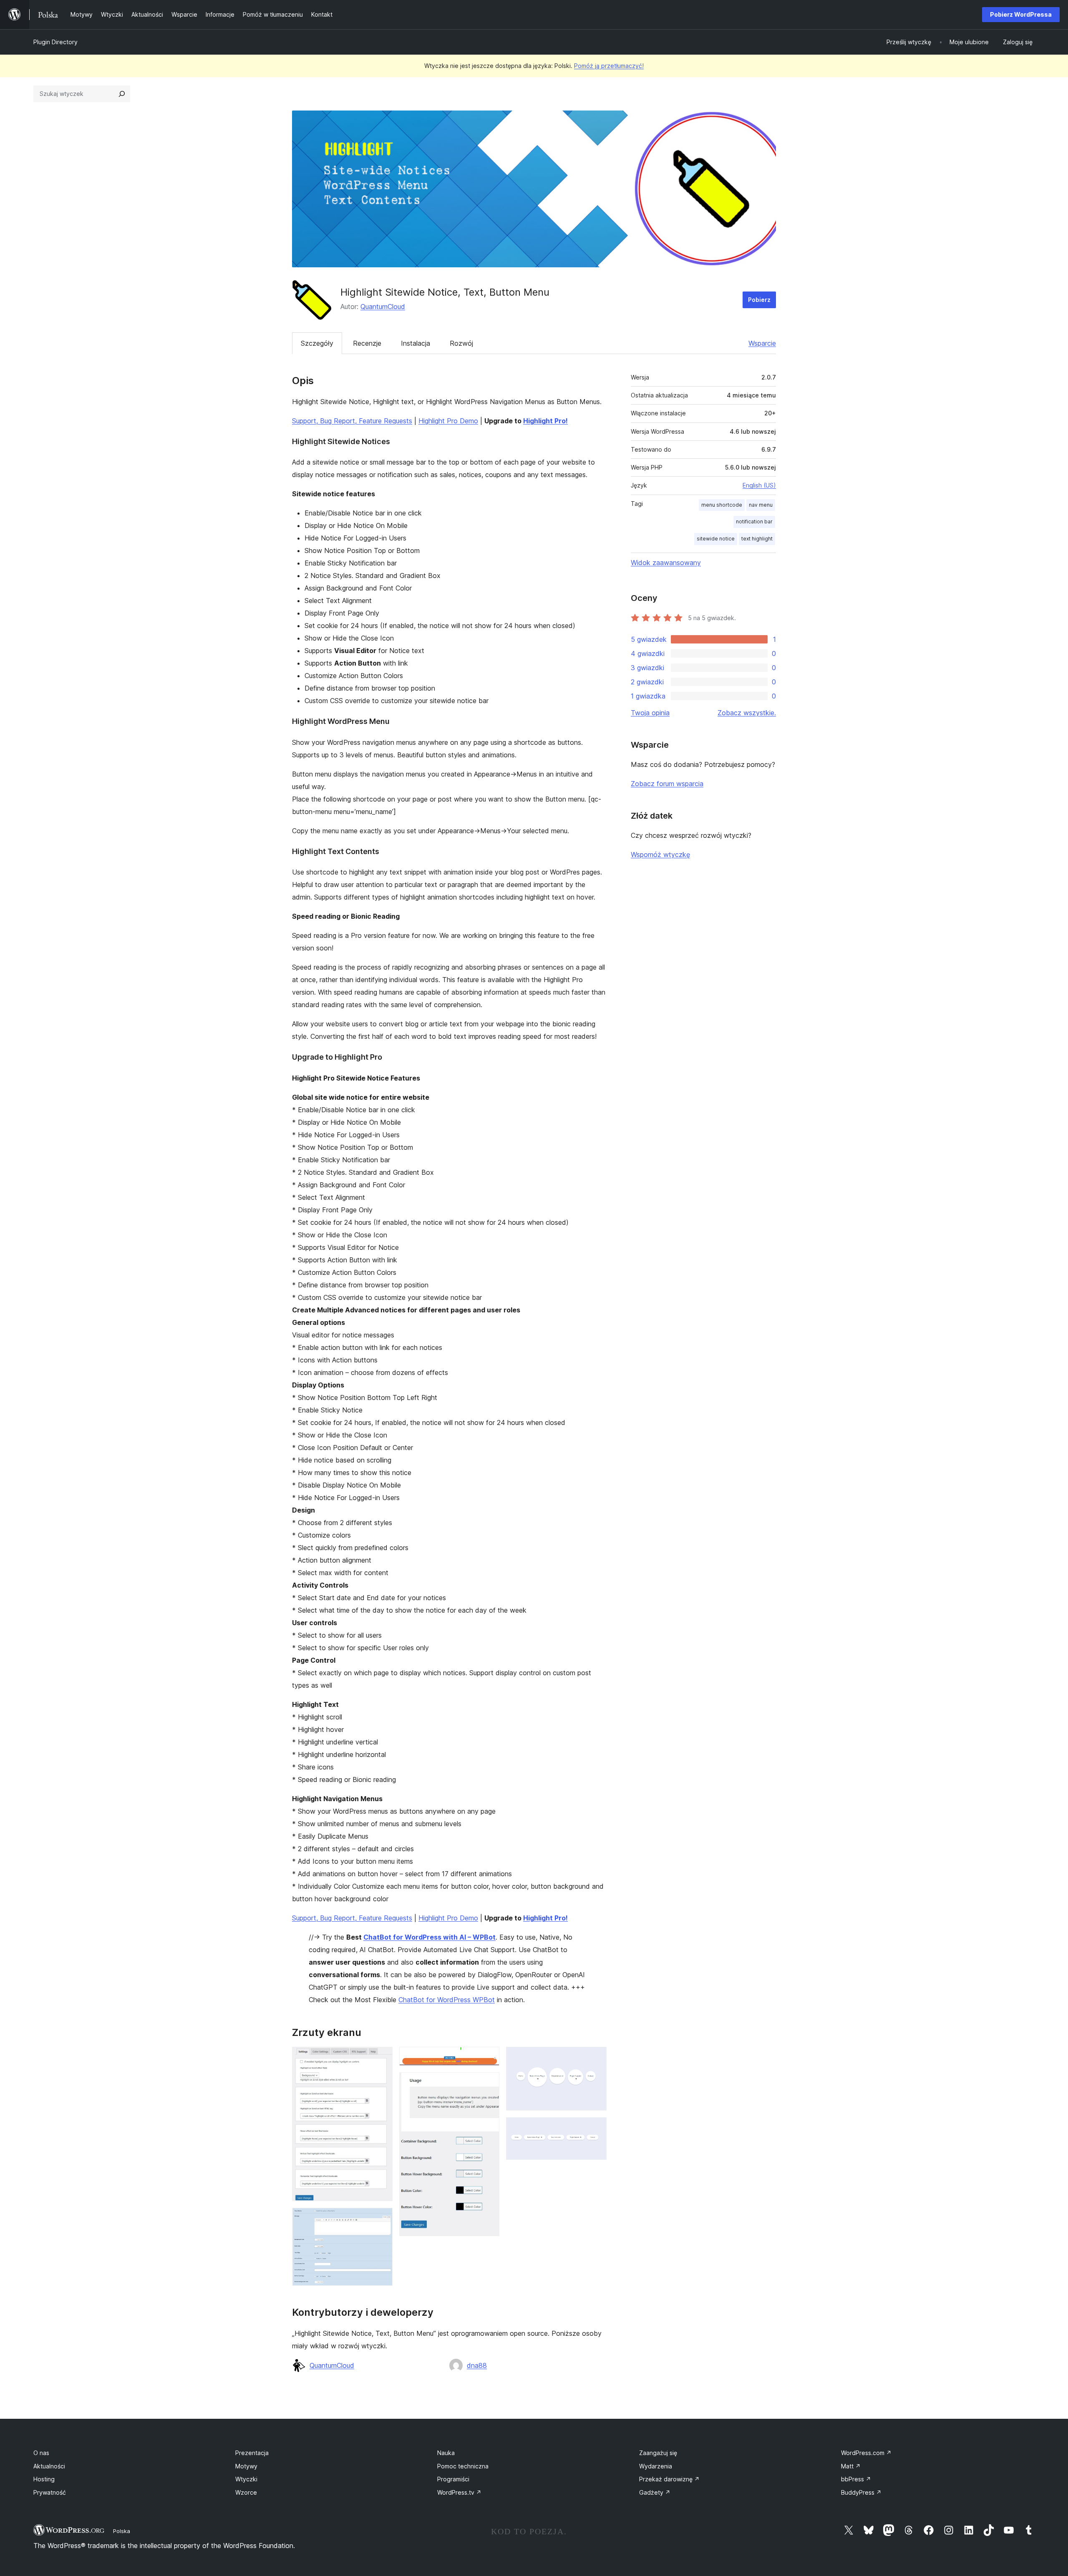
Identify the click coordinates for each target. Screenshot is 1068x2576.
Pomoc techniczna (463, 2466)
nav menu (761, 505)
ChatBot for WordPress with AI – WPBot (429, 1937)
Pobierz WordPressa (1021, 14)
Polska (122, 2531)
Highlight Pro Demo (448, 421)
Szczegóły (317, 343)
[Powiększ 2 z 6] (381, 2219)
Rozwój (461, 343)
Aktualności (49, 2466)
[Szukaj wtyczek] (122, 94)
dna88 (477, 2365)
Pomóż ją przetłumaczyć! (609, 66)
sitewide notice (716, 539)
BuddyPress (861, 2492)
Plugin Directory (55, 42)
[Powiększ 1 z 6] (381, 2058)
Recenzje (367, 343)
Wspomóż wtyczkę (660, 854)
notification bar (754, 521)
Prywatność (50, 2492)
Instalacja (416, 343)
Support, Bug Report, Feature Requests (352, 421)
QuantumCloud (383, 307)
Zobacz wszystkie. (747, 713)
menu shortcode (722, 505)
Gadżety (655, 2492)
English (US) (759, 485)
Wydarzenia (656, 2466)
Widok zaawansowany (666, 563)
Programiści (453, 2479)
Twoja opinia (650, 713)
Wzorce (246, 2492)
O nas (41, 2453)
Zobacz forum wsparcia (667, 784)
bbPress (856, 2479)
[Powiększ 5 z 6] (595, 2058)
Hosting (44, 2479)
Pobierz (759, 300)
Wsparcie (762, 343)
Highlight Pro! (545, 421)
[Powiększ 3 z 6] (488, 2058)
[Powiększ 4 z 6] (488, 2083)
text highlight (757, 539)
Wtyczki (246, 2479)
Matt (851, 2466)
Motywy (246, 2466)
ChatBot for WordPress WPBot (447, 2000)
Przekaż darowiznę (669, 2479)
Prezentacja (252, 2453)
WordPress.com (866, 2453)
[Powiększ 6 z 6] (595, 2129)
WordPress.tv (459, 2492)
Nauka (446, 2453)
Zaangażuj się (658, 2453)
